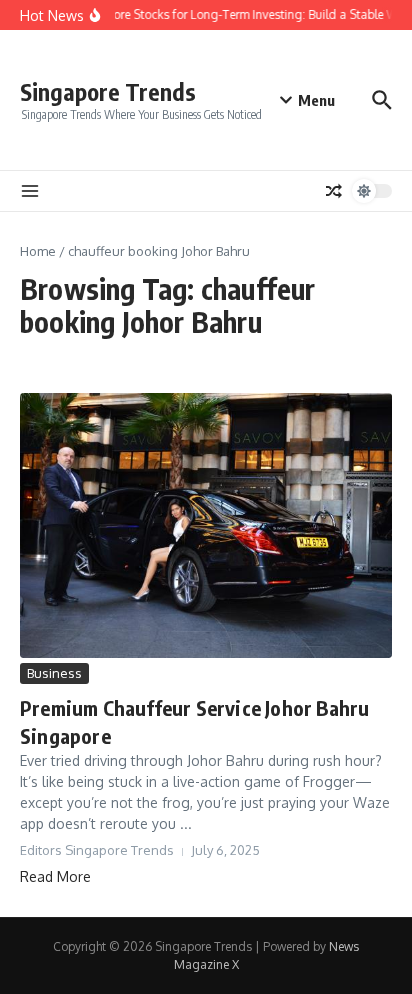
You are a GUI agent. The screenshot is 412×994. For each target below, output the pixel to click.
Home (38, 251)
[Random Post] (334, 191)
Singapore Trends (108, 91)
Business (54, 673)
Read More (55, 876)
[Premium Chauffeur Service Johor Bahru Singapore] (206, 525)
